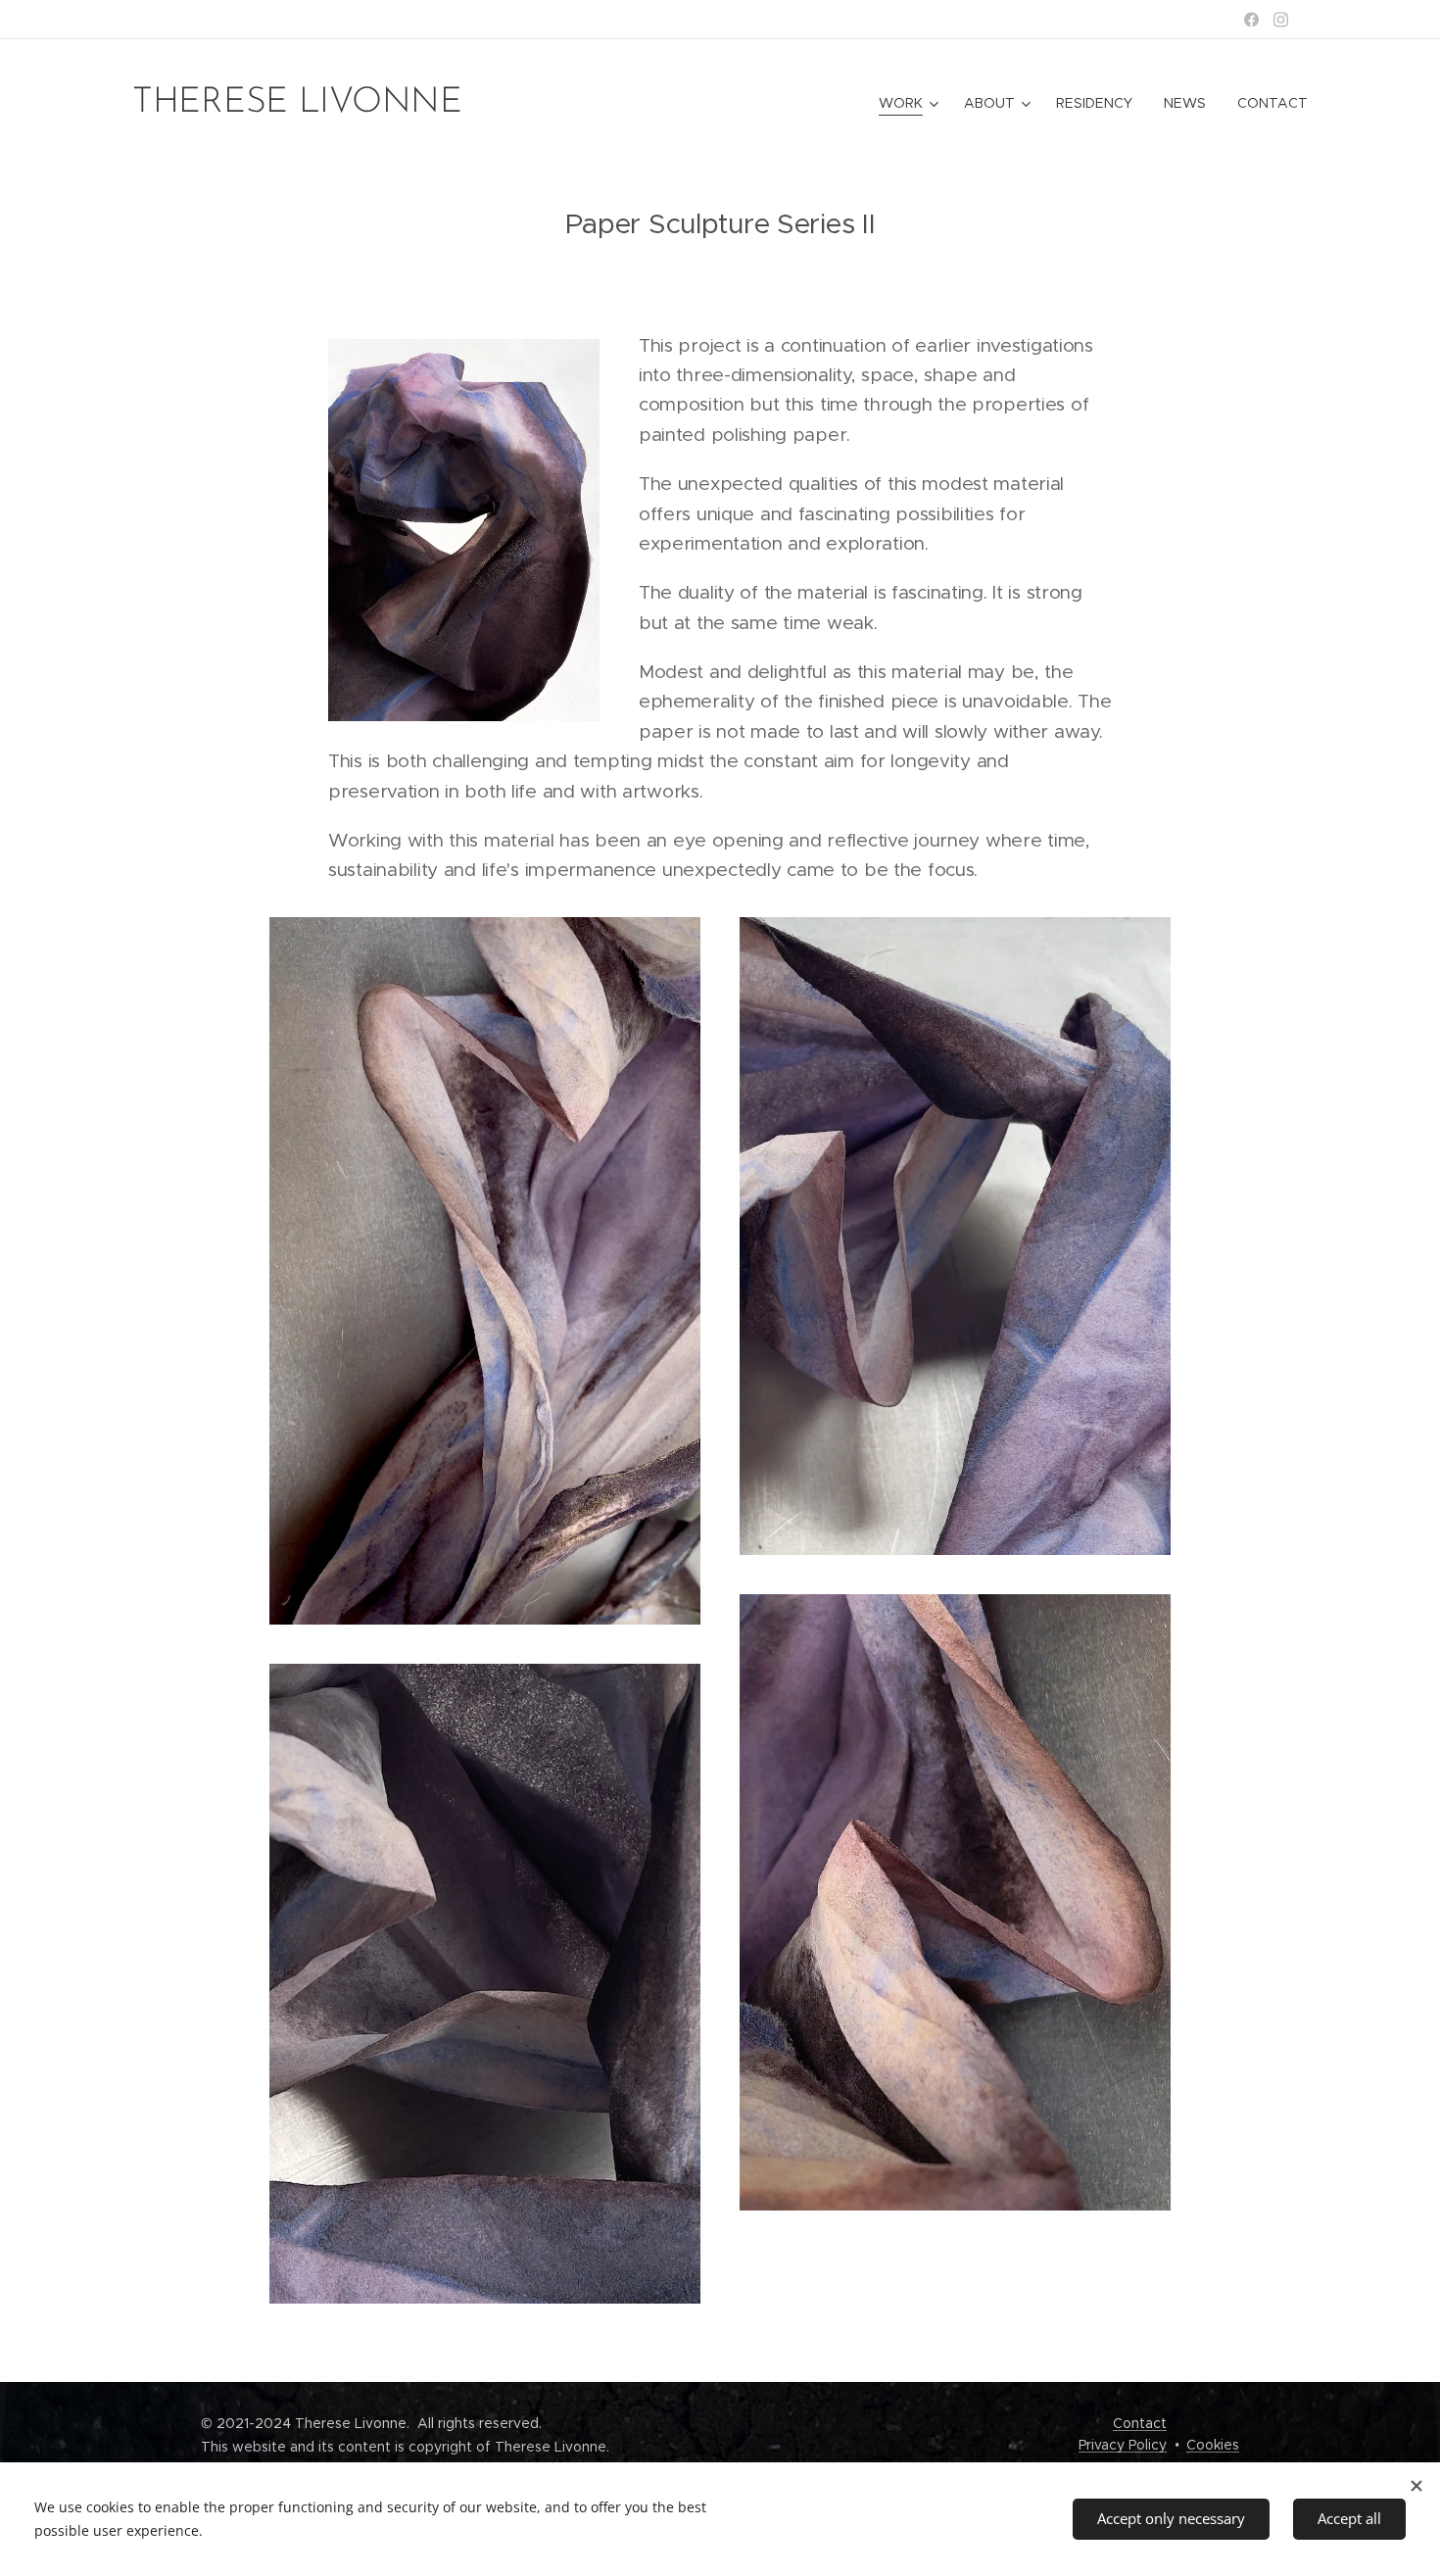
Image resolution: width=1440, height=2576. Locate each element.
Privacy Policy (1123, 2445)
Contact (1140, 2423)
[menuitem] (911, 103)
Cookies (1213, 2445)
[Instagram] (1281, 20)
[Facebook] (1251, 20)
